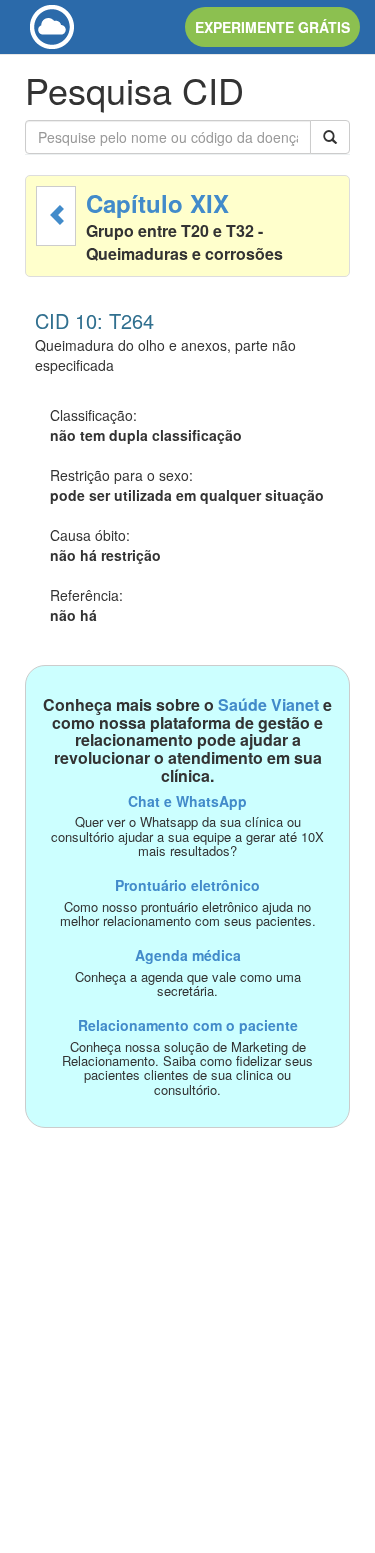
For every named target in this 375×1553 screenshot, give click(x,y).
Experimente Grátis (272, 27)
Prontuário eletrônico (187, 885)
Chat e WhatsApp (187, 801)
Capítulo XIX (157, 203)
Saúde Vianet (268, 704)
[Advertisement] (187, 1315)
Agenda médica (188, 955)
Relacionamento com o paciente (188, 1025)
